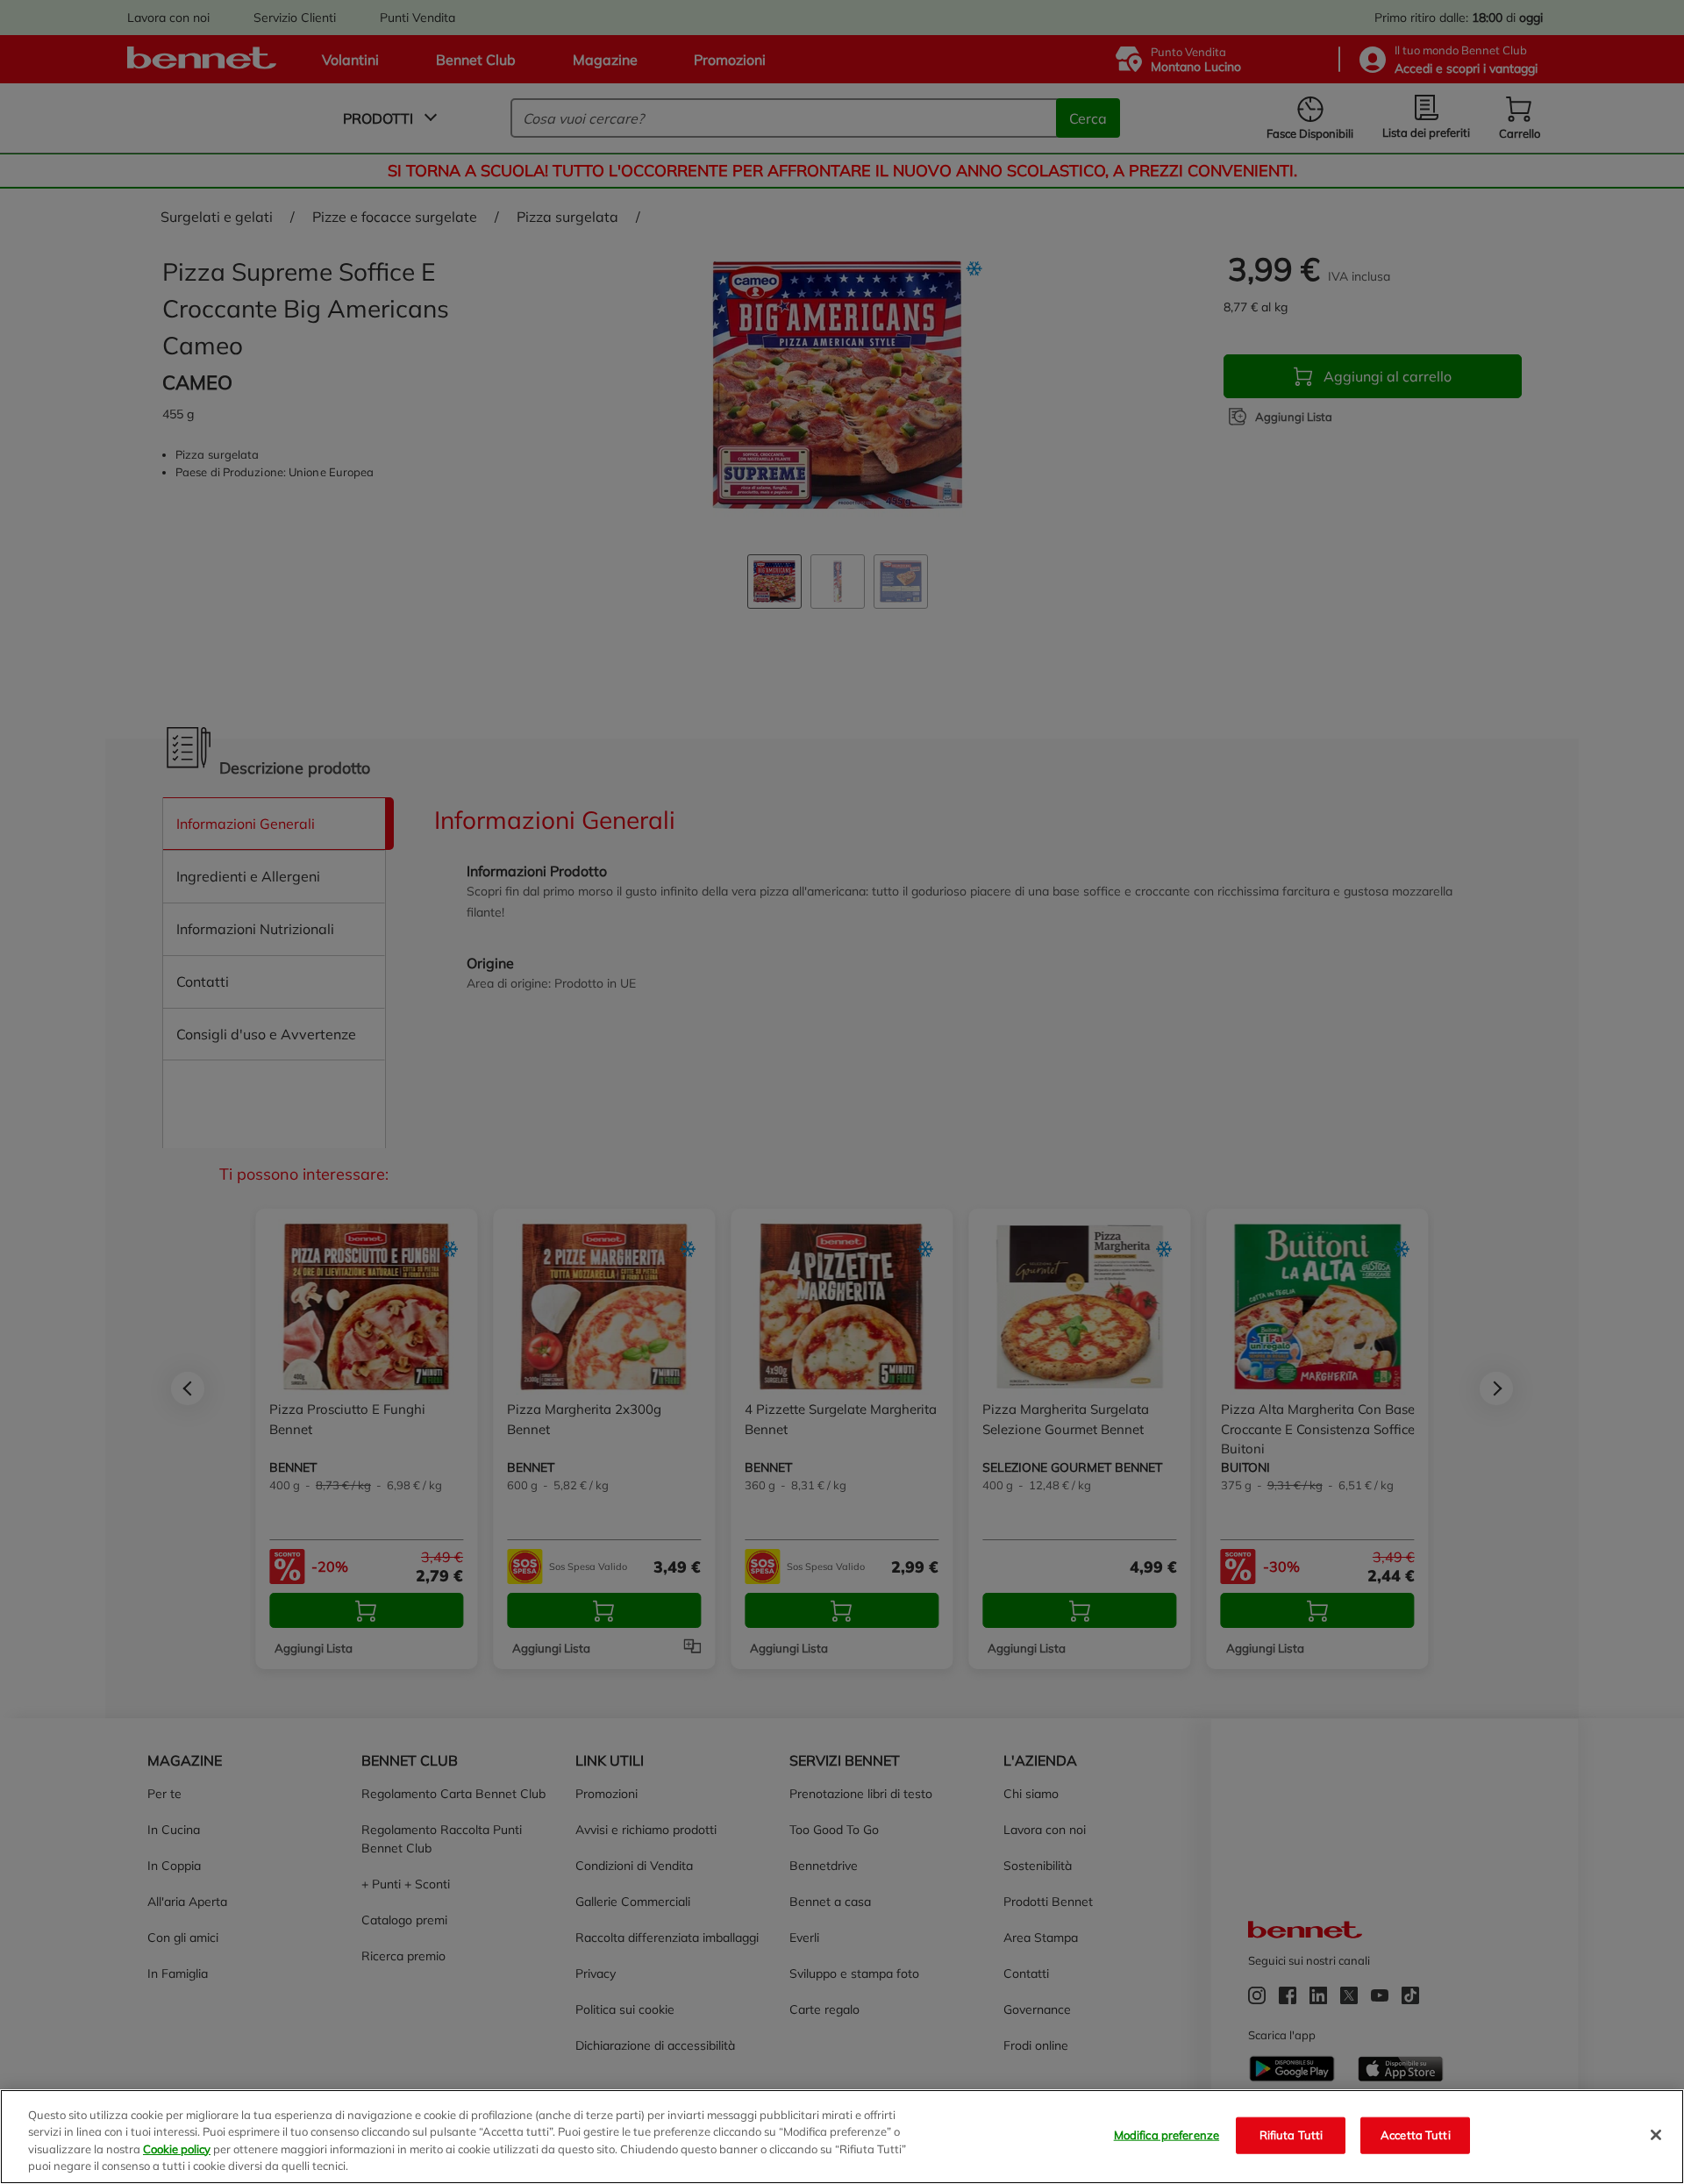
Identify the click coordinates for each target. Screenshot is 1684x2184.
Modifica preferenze (1167, 2135)
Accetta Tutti (1416, 2135)
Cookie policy (177, 2149)
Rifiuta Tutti (1292, 2135)
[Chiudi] (1656, 2135)
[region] (842, 2137)
